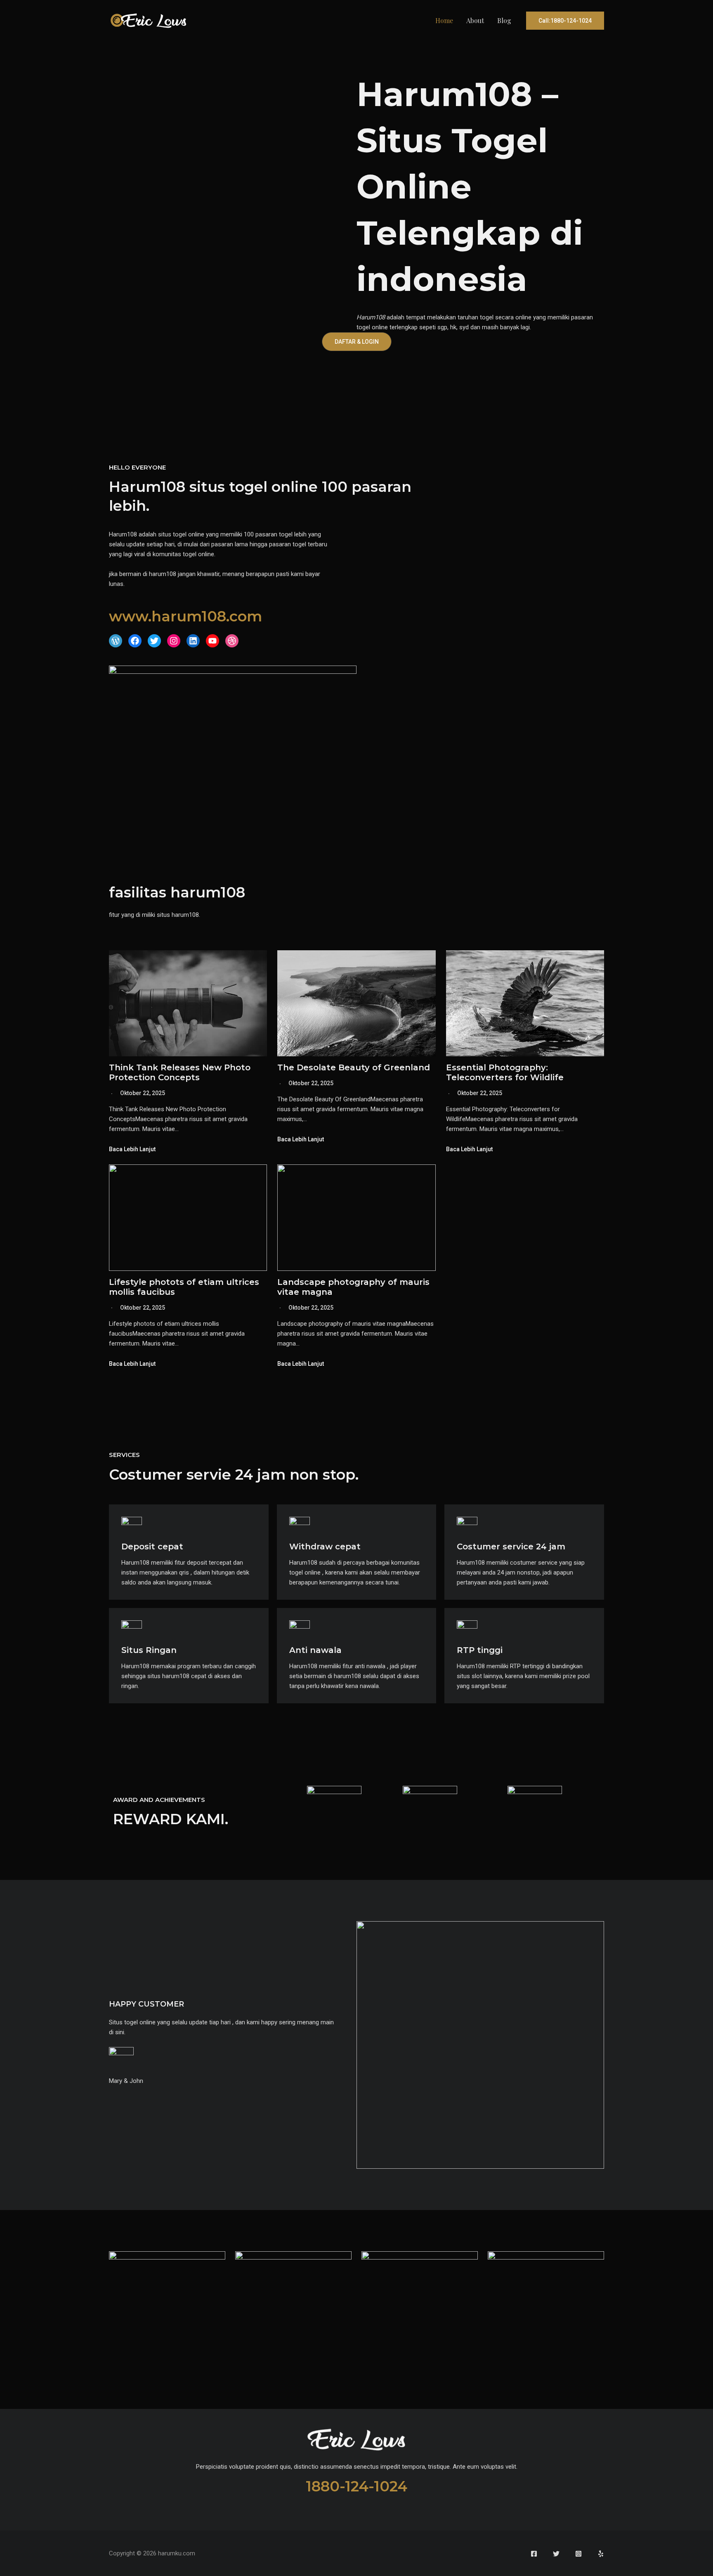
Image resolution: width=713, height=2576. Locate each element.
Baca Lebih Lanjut (132, 1149)
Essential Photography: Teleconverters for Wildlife (505, 1072)
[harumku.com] (148, 20)
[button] (565, 21)
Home (444, 20)
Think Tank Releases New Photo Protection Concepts (180, 1072)
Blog (504, 20)
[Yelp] (601, 2554)
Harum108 (371, 317)
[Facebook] (534, 2554)
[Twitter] (556, 2554)
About (475, 20)
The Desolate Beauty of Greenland (354, 1067)
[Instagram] (578, 2554)
